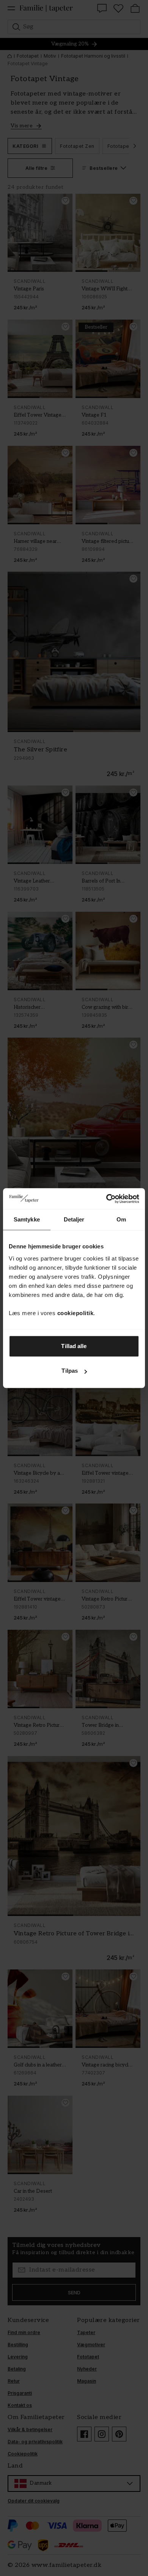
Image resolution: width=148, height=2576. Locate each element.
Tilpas (70, 1371)
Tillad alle (74, 1346)
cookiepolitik (76, 1313)
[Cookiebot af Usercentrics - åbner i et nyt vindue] (106, 1199)
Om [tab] (121, 1219)
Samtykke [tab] (27, 1219)
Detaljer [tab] (74, 1219)
